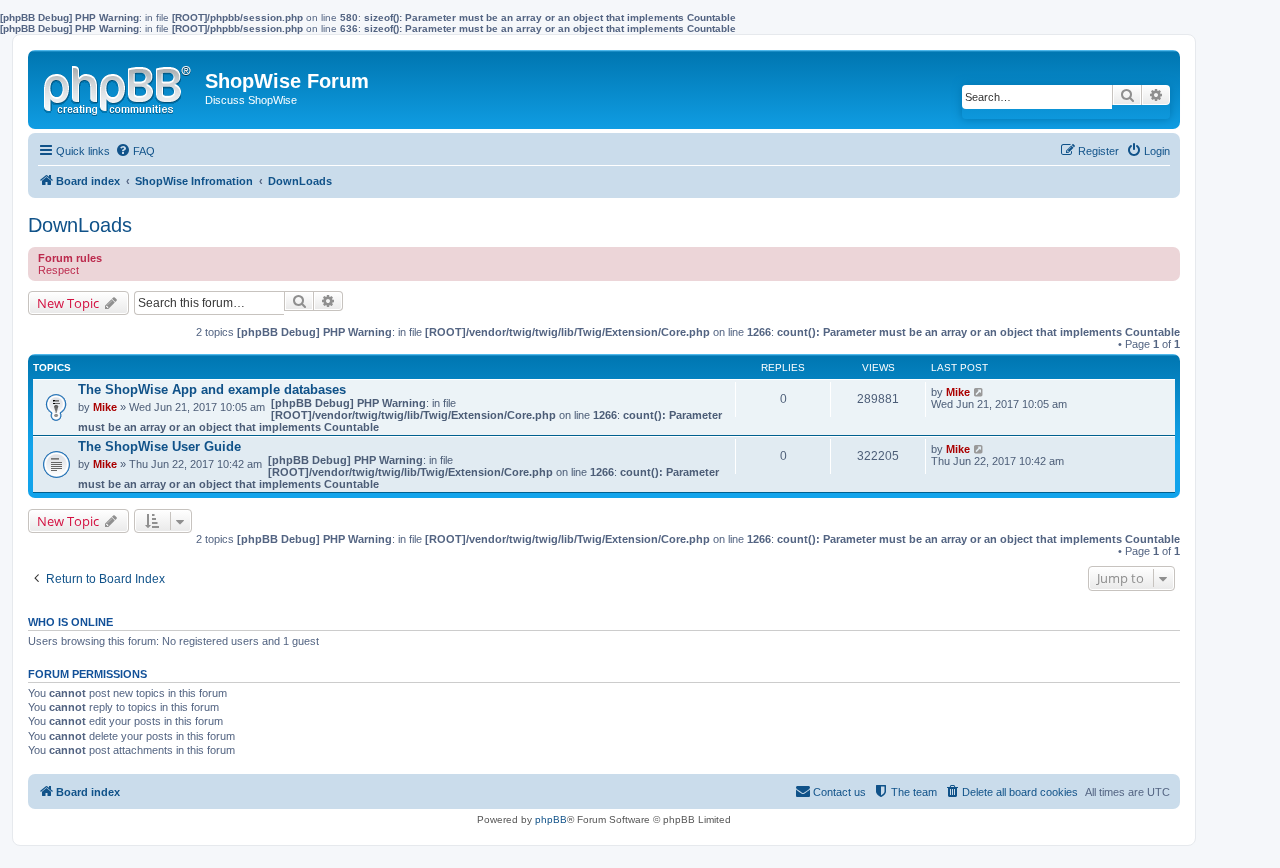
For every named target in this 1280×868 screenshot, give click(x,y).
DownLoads (80, 225)
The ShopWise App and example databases (212, 389)
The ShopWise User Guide (159, 446)
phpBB (551, 819)
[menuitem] (135, 151)
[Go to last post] (979, 392)
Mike (105, 407)
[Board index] (119, 86)
